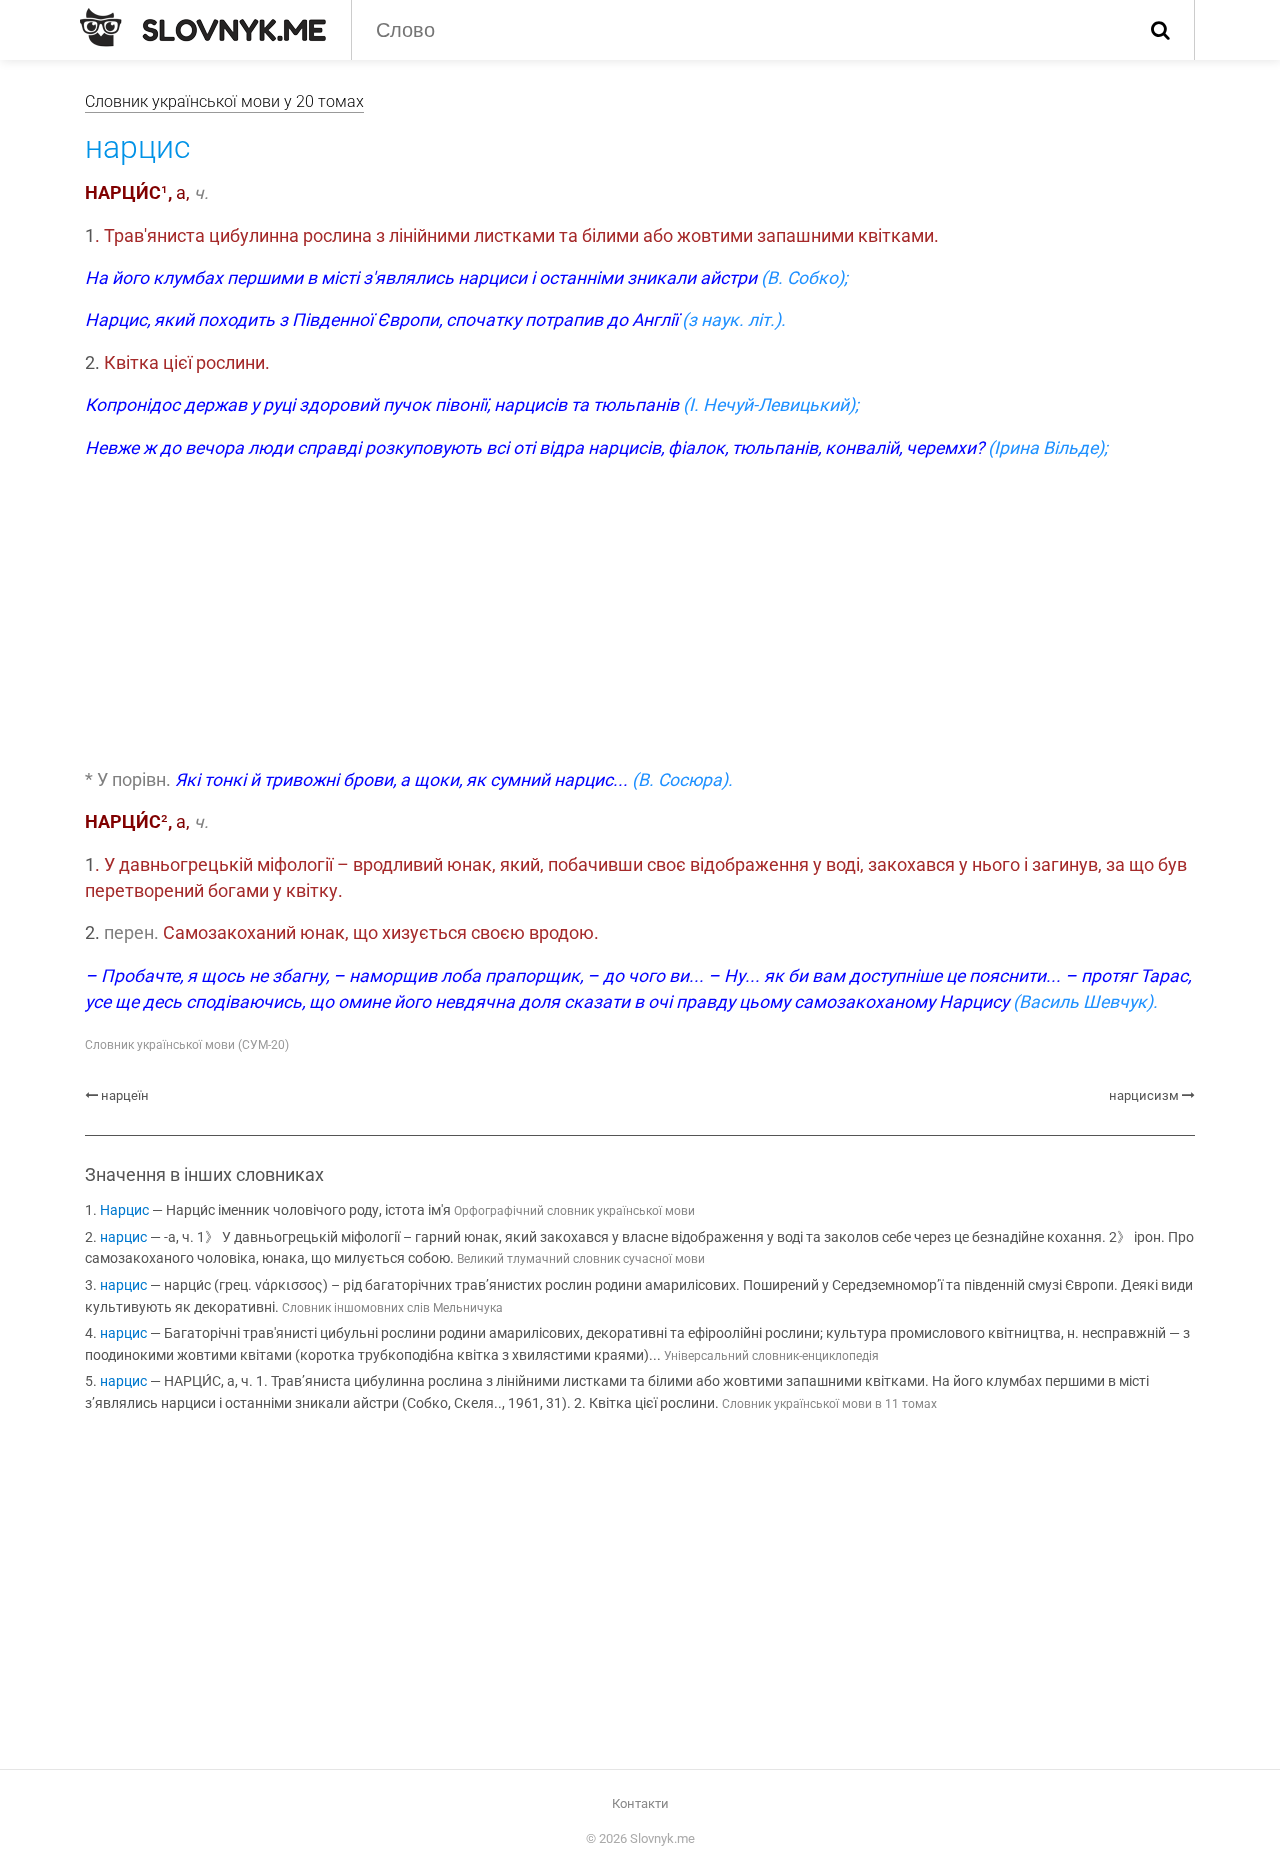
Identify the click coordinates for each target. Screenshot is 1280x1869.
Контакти (640, 1803)
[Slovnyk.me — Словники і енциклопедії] (203, 28)
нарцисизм (1144, 1095)
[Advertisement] (640, 617)
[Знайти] (1160, 30)
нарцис (123, 1237)
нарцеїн (125, 1095)
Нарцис (124, 1210)
